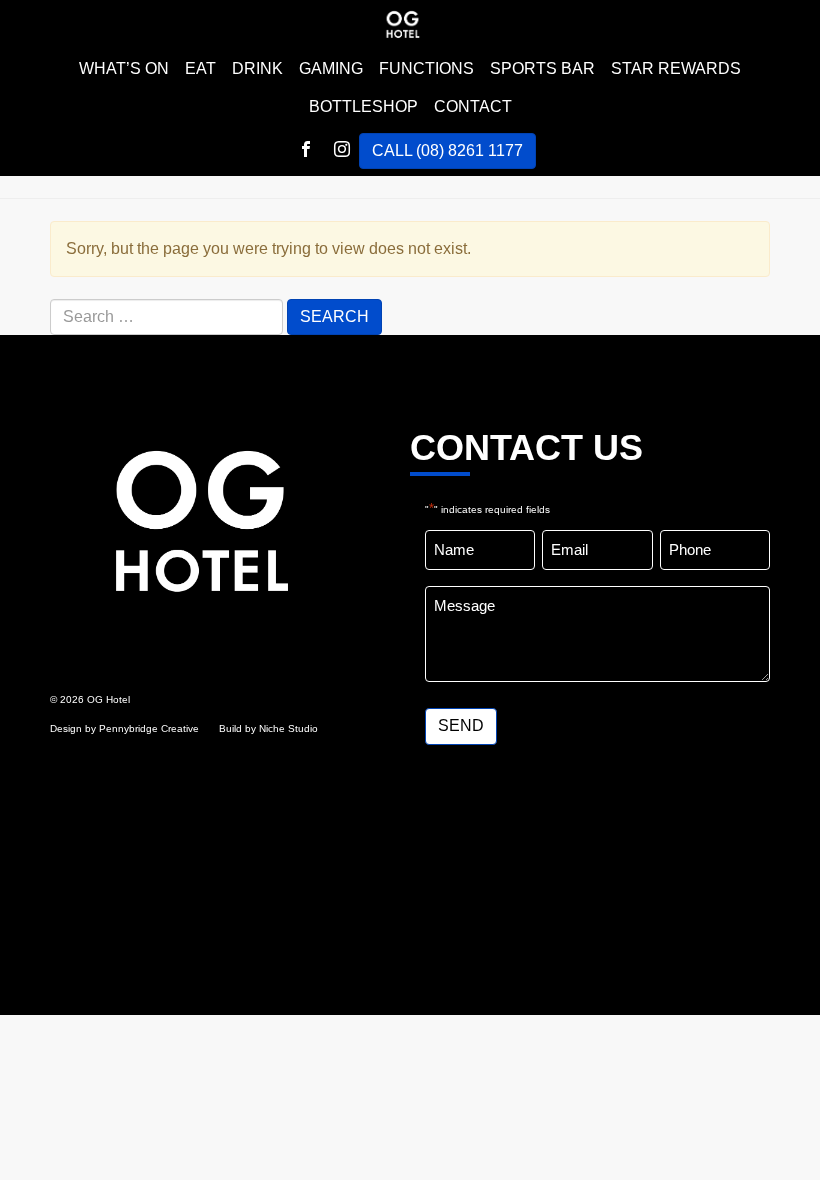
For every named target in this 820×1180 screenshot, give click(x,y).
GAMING (331, 68)
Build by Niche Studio (268, 728)
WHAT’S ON (124, 68)
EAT (200, 68)
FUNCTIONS (426, 68)
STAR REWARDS (676, 68)
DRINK (257, 68)
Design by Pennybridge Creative (124, 728)
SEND (461, 725)
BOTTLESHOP (363, 106)
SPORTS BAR (542, 68)
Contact (473, 106)
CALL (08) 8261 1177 (447, 150)
